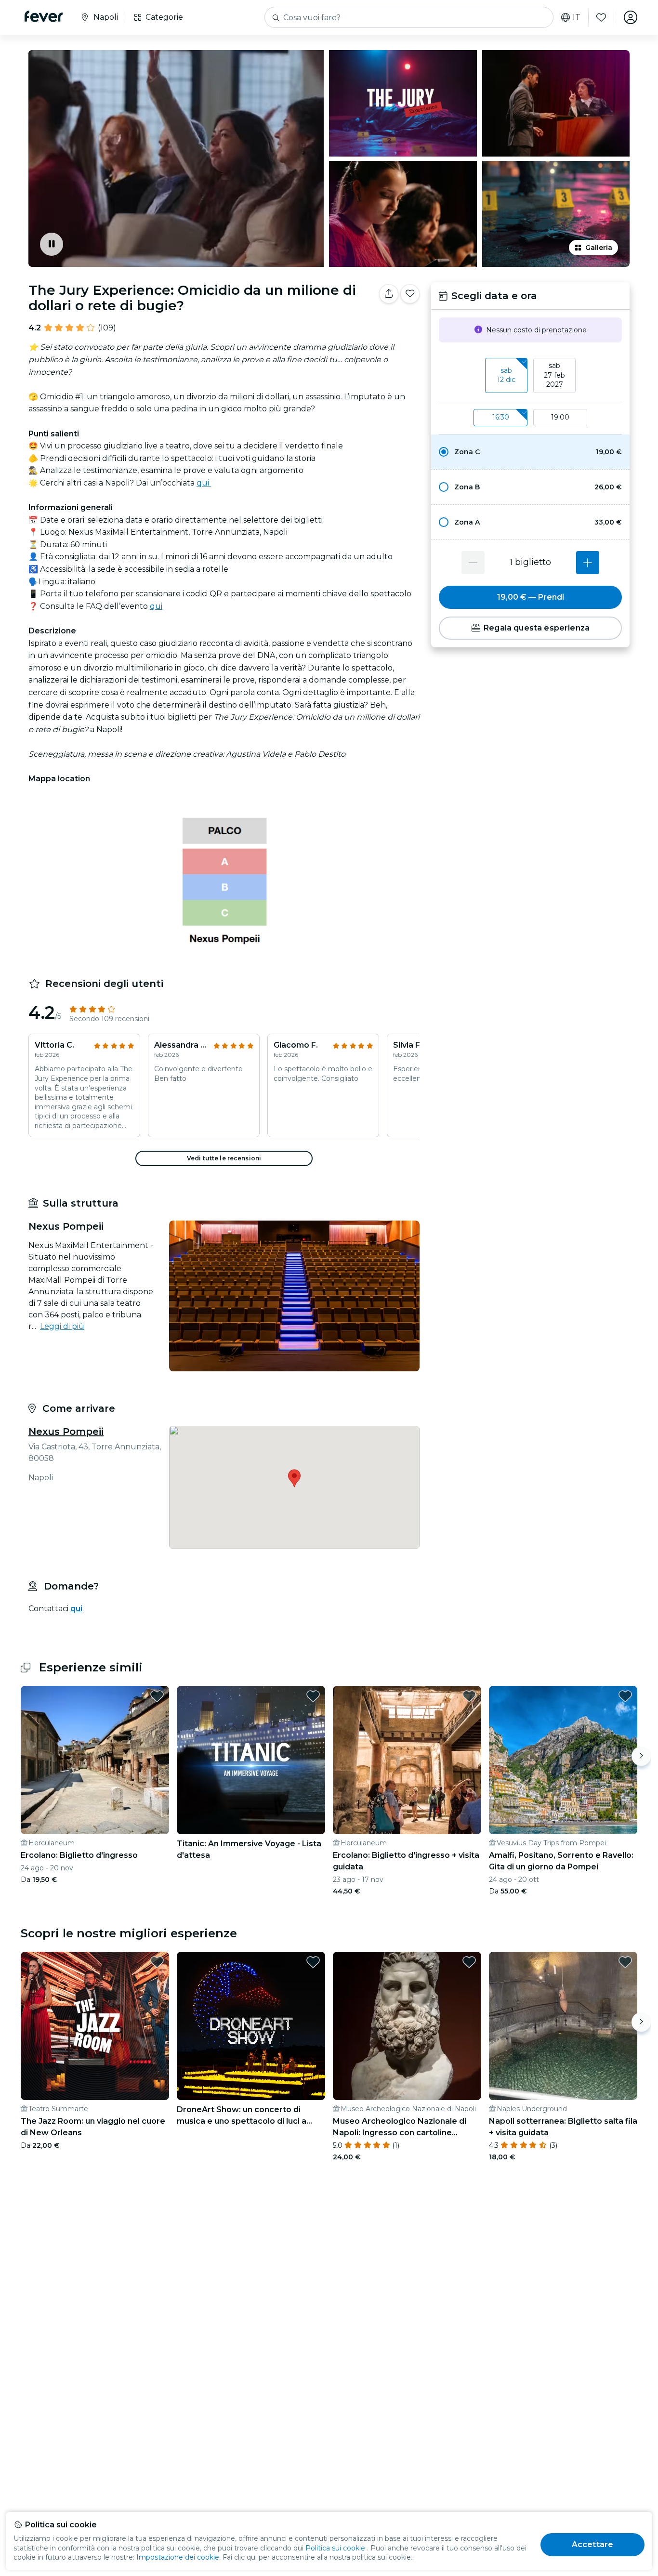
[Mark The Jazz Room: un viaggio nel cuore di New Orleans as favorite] (157, 1962)
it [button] (577, 17)
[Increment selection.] (588, 563)
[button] (530, 452)
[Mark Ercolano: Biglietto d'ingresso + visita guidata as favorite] (469, 1696)
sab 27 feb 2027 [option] (554, 375)
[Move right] (641, 1756)
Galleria (599, 248)
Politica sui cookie (335, 2548)
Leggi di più (62, 1326)
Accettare (592, 2544)
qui (204, 483)
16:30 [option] (501, 417)
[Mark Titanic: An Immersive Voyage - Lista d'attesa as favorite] (313, 1696)
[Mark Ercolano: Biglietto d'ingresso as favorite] (157, 1696)
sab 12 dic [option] (506, 375)
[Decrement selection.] (473, 563)
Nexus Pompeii (66, 1432)
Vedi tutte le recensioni (224, 1158)
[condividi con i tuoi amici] (389, 294)
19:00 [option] (560, 417)
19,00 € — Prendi (531, 597)
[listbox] (530, 376)
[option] (530, 452)
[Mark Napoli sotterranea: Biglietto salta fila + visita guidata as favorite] (625, 1962)
